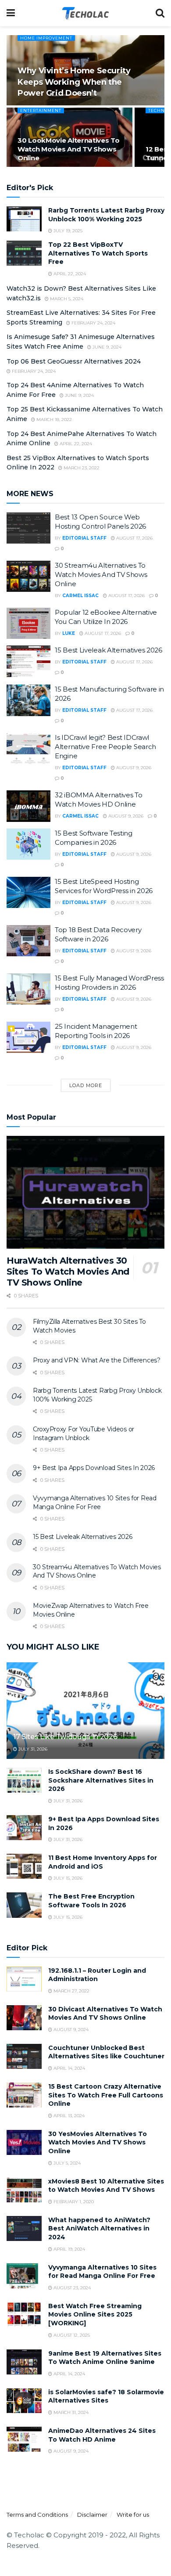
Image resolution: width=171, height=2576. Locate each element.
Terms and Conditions (37, 2515)
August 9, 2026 (133, 768)
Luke (69, 633)
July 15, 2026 (67, 1878)
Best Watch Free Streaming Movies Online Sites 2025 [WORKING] (95, 2315)
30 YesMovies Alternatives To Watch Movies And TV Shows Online (98, 2142)
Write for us (133, 2515)
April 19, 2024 (69, 2249)
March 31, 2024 (70, 2412)
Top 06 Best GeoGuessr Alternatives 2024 (74, 361)
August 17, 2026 (134, 538)
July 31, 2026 (32, 1749)
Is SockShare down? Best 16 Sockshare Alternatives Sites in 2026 (101, 1780)
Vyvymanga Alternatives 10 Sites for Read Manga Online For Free (95, 1502)
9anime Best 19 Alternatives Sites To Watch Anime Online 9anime (105, 2358)
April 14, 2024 (69, 2068)
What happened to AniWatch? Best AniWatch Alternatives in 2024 (99, 2228)
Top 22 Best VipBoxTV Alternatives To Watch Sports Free (98, 253)
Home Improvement (46, 38)
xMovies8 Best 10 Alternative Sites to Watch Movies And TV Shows (106, 2186)
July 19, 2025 (67, 231)
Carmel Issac (80, 596)
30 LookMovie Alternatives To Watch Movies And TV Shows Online (69, 149)
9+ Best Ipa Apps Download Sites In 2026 (94, 1468)
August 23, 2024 (71, 2288)
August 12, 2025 (71, 2335)
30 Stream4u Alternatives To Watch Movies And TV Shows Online (101, 575)
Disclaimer (92, 2515)
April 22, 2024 (69, 274)
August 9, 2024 (70, 2030)
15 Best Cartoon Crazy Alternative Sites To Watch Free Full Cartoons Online (106, 2095)
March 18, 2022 (53, 420)
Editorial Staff (84, 538)
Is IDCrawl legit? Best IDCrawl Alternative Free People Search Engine (105, 747)
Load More (86, 1085)
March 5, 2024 (66, 299)
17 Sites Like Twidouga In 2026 (65, 1737)
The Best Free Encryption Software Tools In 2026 (91, 1901)
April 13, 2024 (68, 2116)
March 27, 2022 (71, 1991)
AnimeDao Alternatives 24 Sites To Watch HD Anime (102, 2435)
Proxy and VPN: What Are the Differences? (97, 1360)
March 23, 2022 (81, 468)
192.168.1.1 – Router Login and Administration (97, 1975)
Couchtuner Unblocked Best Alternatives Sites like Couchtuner (106, 2052)
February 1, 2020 (73, 2202)
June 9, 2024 (106, 347)
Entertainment (41, 110)
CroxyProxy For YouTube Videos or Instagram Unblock (84, 1434)
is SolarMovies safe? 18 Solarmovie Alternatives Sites (106, 2396)
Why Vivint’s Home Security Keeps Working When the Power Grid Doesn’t (74, 82)
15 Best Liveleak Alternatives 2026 (109, 650)
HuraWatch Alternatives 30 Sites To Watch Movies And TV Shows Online (68, 1272)
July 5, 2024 (66, 2163)
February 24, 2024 (93, 323)
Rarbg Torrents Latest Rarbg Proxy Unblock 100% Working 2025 (106, 215)
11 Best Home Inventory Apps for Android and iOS (103, 1862)
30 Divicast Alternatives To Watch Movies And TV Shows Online (105, 2014)
